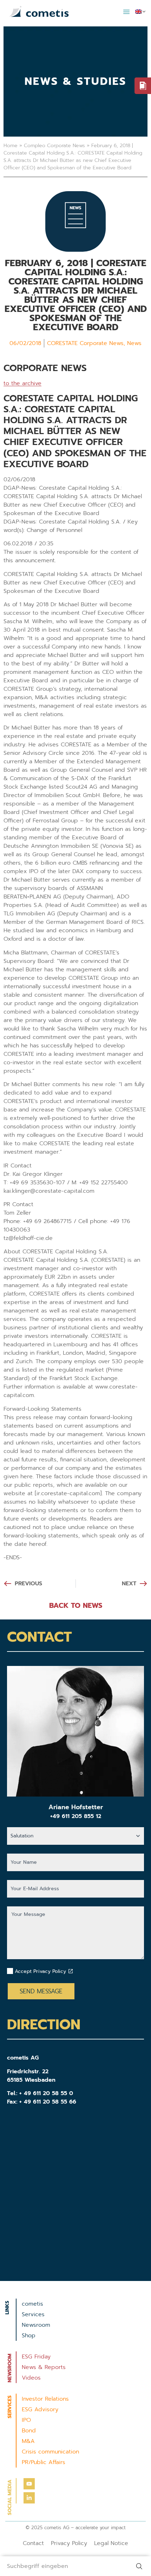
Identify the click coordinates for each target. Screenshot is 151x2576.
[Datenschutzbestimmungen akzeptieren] (71, 1971)
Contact (33, 2543)
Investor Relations (45, 2399)
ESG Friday (36, 2357)
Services (33, 2314)
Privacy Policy (69, 2543)
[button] (126, 12)
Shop (29, 2336)
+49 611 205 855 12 (76, 1816)
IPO (26, 2420)
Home (11, 146)
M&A (28, 2441)
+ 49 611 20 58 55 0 (46, 2093)
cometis (32, 2304)
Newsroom (36, 2325)
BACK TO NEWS (76, 1605)
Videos (31, 2378)
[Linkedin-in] (29, 2498)
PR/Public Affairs (44, 2462)
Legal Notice (111, 2543)
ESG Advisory (40, 2409)
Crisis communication (50, 2452)
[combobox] (65, 2566)
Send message (41, 1991)
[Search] (140, 2566)
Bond (29, 2431)
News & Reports (44, 2367)
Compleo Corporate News (54, 146)
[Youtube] (29, 2484)
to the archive (22, 383)
